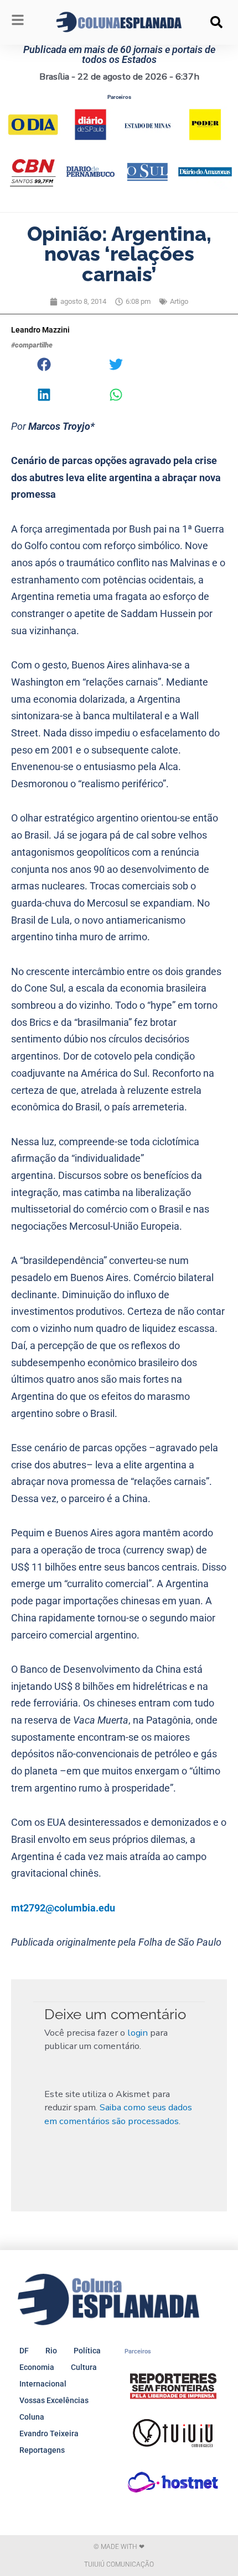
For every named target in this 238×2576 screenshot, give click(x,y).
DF (24, 2351)
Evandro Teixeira (49, 2433)
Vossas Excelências (54, 2400)
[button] (216, 22)
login (138, 2033)
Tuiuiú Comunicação (119, 2564)
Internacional (43, 2384)
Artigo (179, 301)
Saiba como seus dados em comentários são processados (118, 2114)
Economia (37, 2367)
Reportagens (42, 2450)
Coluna (32, 2417)
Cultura (84, 2367)
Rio (51, 2351)
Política (87, 2351)
